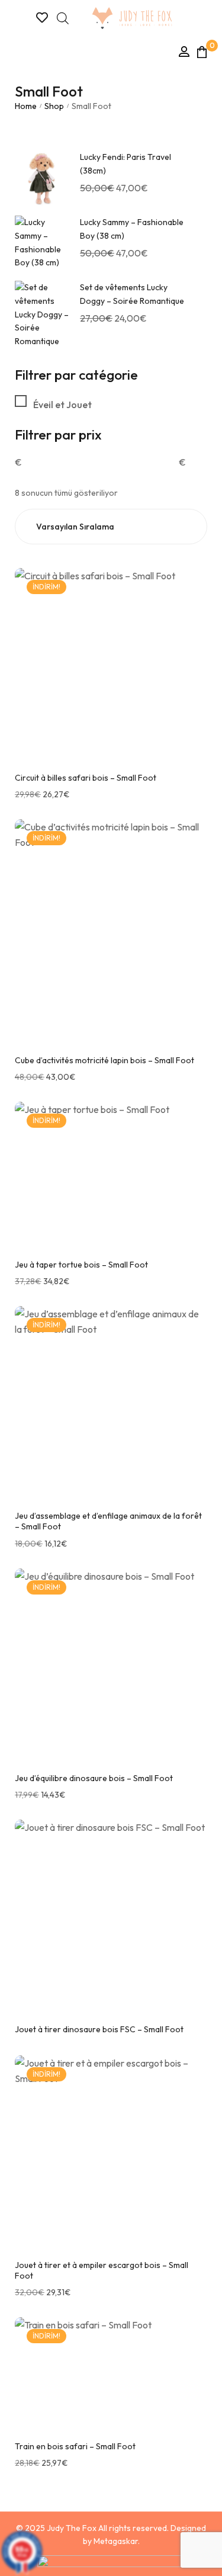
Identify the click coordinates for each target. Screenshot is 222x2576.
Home (26, 106)
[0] (202, 52)
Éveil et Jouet (62, 405)
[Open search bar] (63, 18)
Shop (54, 106)
